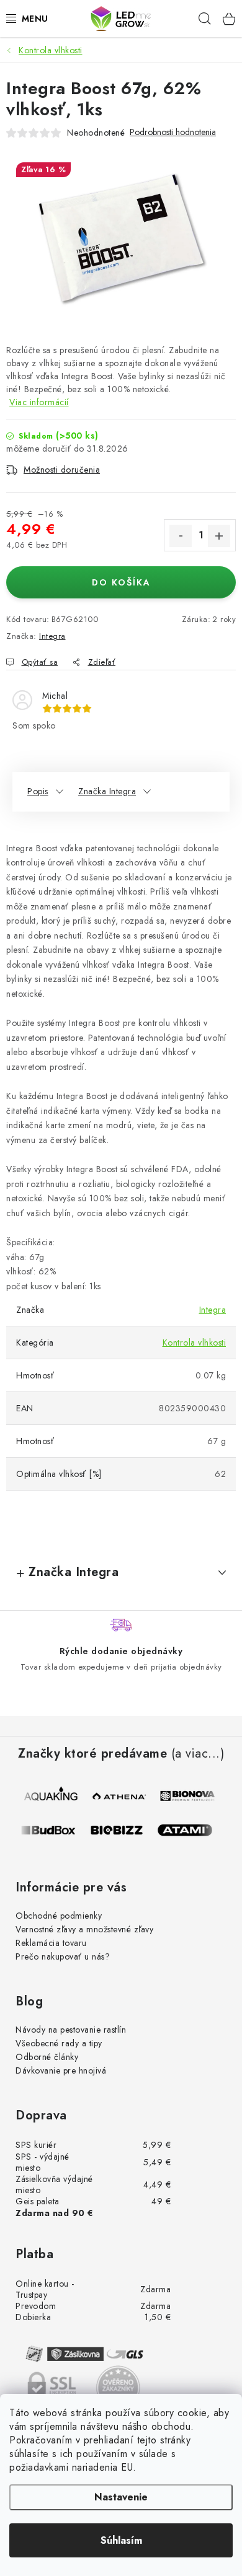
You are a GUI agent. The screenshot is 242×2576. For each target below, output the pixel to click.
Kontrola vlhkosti (195, 1343)
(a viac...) (198, 1754)
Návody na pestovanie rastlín (71, 2030)
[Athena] (119, 1796)
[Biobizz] (122, 1830)
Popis (38, 791)
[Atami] (190, 1830)
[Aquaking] (51, 1796)
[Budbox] (54, 1830)
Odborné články (47, 2057)
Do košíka (121, 582)
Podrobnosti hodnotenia (173, 132)
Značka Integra (107, 791)
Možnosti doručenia (62, 470)
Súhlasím (121, 2540)
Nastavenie (121, 2497)
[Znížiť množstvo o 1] (181, 536)
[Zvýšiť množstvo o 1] (219, 536)
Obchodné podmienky (59, 1916)
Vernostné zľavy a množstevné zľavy (84, 1929)
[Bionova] (187, 1796)
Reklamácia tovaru (51, 1943)
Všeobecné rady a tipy (59, 2043)
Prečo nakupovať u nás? (63, 1956)
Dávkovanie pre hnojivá (61, 2070)
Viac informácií (39, 402)
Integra (52, 636)
